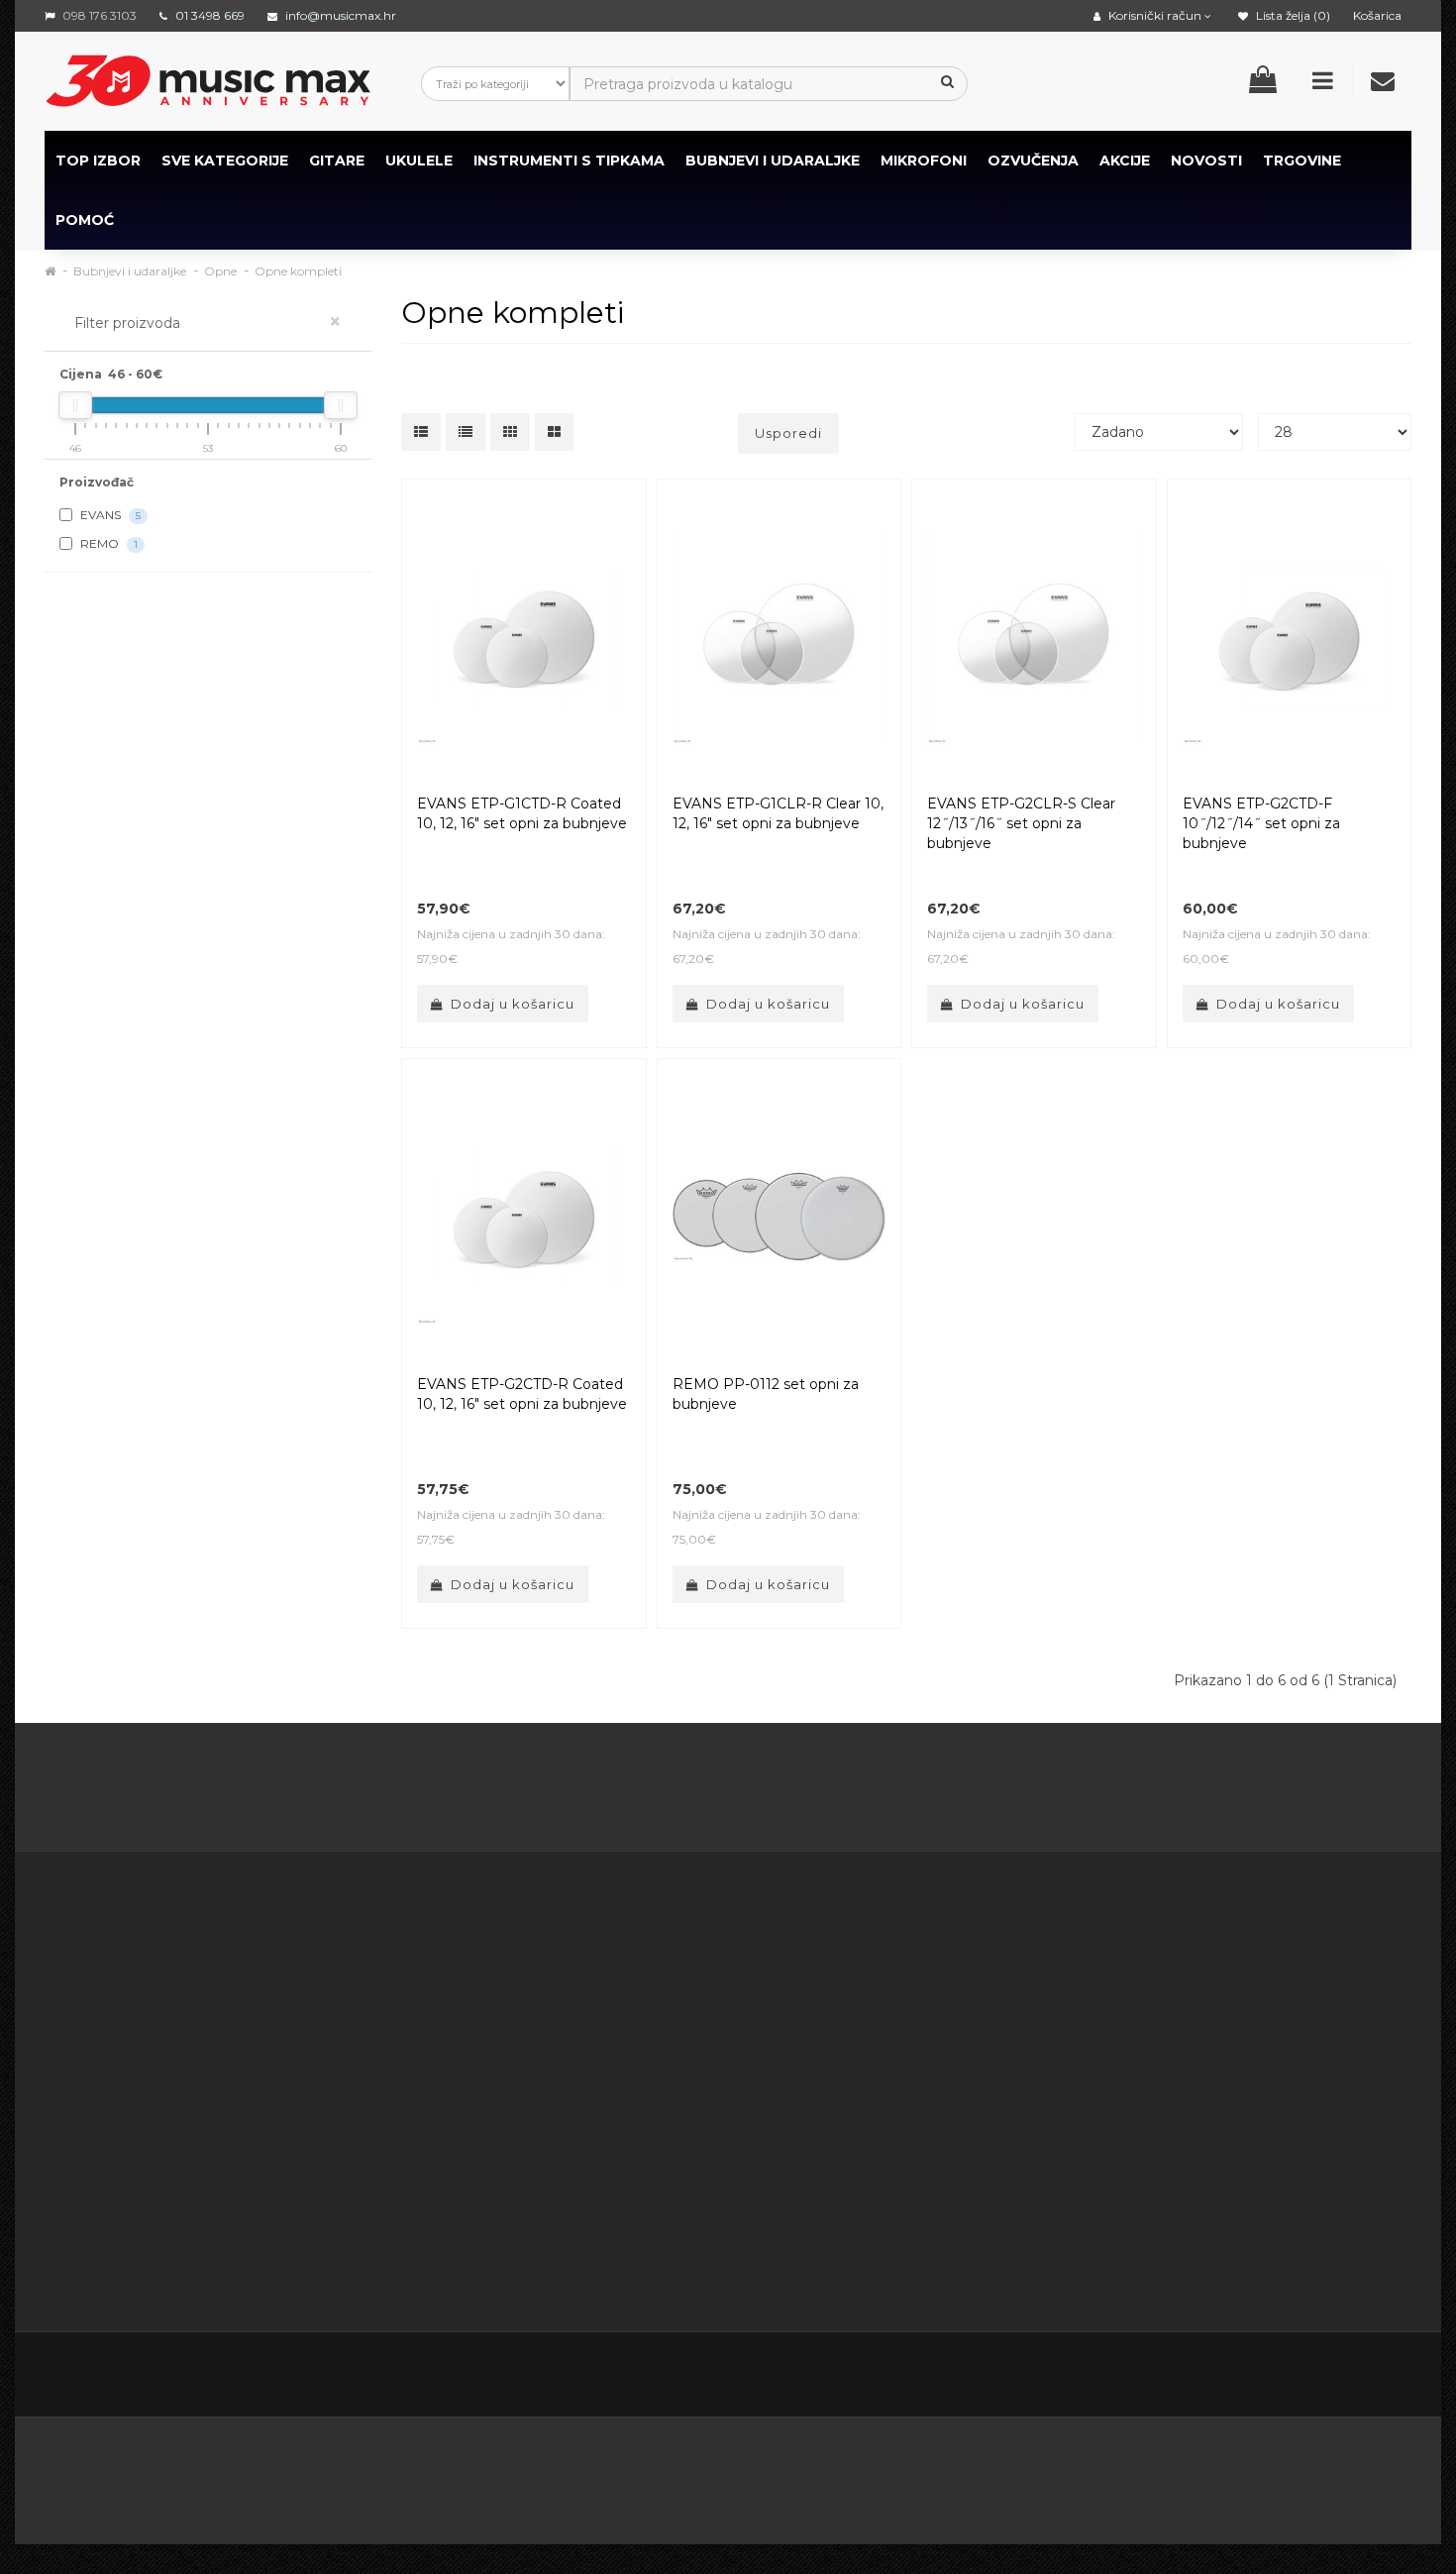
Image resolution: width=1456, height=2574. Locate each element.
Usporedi (788, 433)
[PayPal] (1343, 2475)
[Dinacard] (929, 2475)
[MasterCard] (1040, 2475)
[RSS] (1269, 2376)
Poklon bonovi (948, 1991)
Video (165, 2239)
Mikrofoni (924, 161)
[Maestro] (1143, 2475)
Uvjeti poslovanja (568, 2016)
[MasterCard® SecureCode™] (400, 2475)
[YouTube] (1310, 2376)
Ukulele (419, 161)
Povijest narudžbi (763, 2041)
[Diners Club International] (719, 2475)
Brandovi (929, 1967)
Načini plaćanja (561, 2091)
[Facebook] (1186, 2376)
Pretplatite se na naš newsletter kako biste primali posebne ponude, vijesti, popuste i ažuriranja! (1240, 1991)
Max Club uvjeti (563, 2239)
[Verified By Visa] (520, 2475)
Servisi (532, 2264)
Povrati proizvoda (764, 2016)
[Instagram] (1352, 2376)
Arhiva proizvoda (955, 2091)
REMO (107, 543)
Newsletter (937, 2041)
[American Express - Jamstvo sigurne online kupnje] (256, 2475)
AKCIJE (1125, 161)
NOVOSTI (1206, 161)
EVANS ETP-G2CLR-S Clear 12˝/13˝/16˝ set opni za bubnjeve (1021, 823)
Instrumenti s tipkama (569, 161)
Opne (220, 271)
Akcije (919, 2016)
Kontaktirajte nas (762, 1967)
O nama (105, 2190)
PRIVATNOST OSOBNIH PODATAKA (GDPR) (589, 2140)
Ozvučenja (1033, 161)
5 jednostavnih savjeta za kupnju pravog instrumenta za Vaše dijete (728, 1791)
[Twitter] (1227, 2376)
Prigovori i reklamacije (586, 2190)
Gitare (337, 161)
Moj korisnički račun (771, 1991)
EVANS (109, 515)
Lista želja (737, 2066)
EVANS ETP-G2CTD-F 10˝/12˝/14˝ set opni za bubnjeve (1261, 823)
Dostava (539, 1991)
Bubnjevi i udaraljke (773, 161)
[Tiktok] (1394, 2376)
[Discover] (816, 2475)
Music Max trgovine (578, 2214)
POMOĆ (85, 220)
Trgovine (1302, 161)
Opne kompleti (298, 271)
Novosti (925, 2115)
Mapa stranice (946, 2066)
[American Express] (623, 2475)
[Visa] (1245, 2475)
